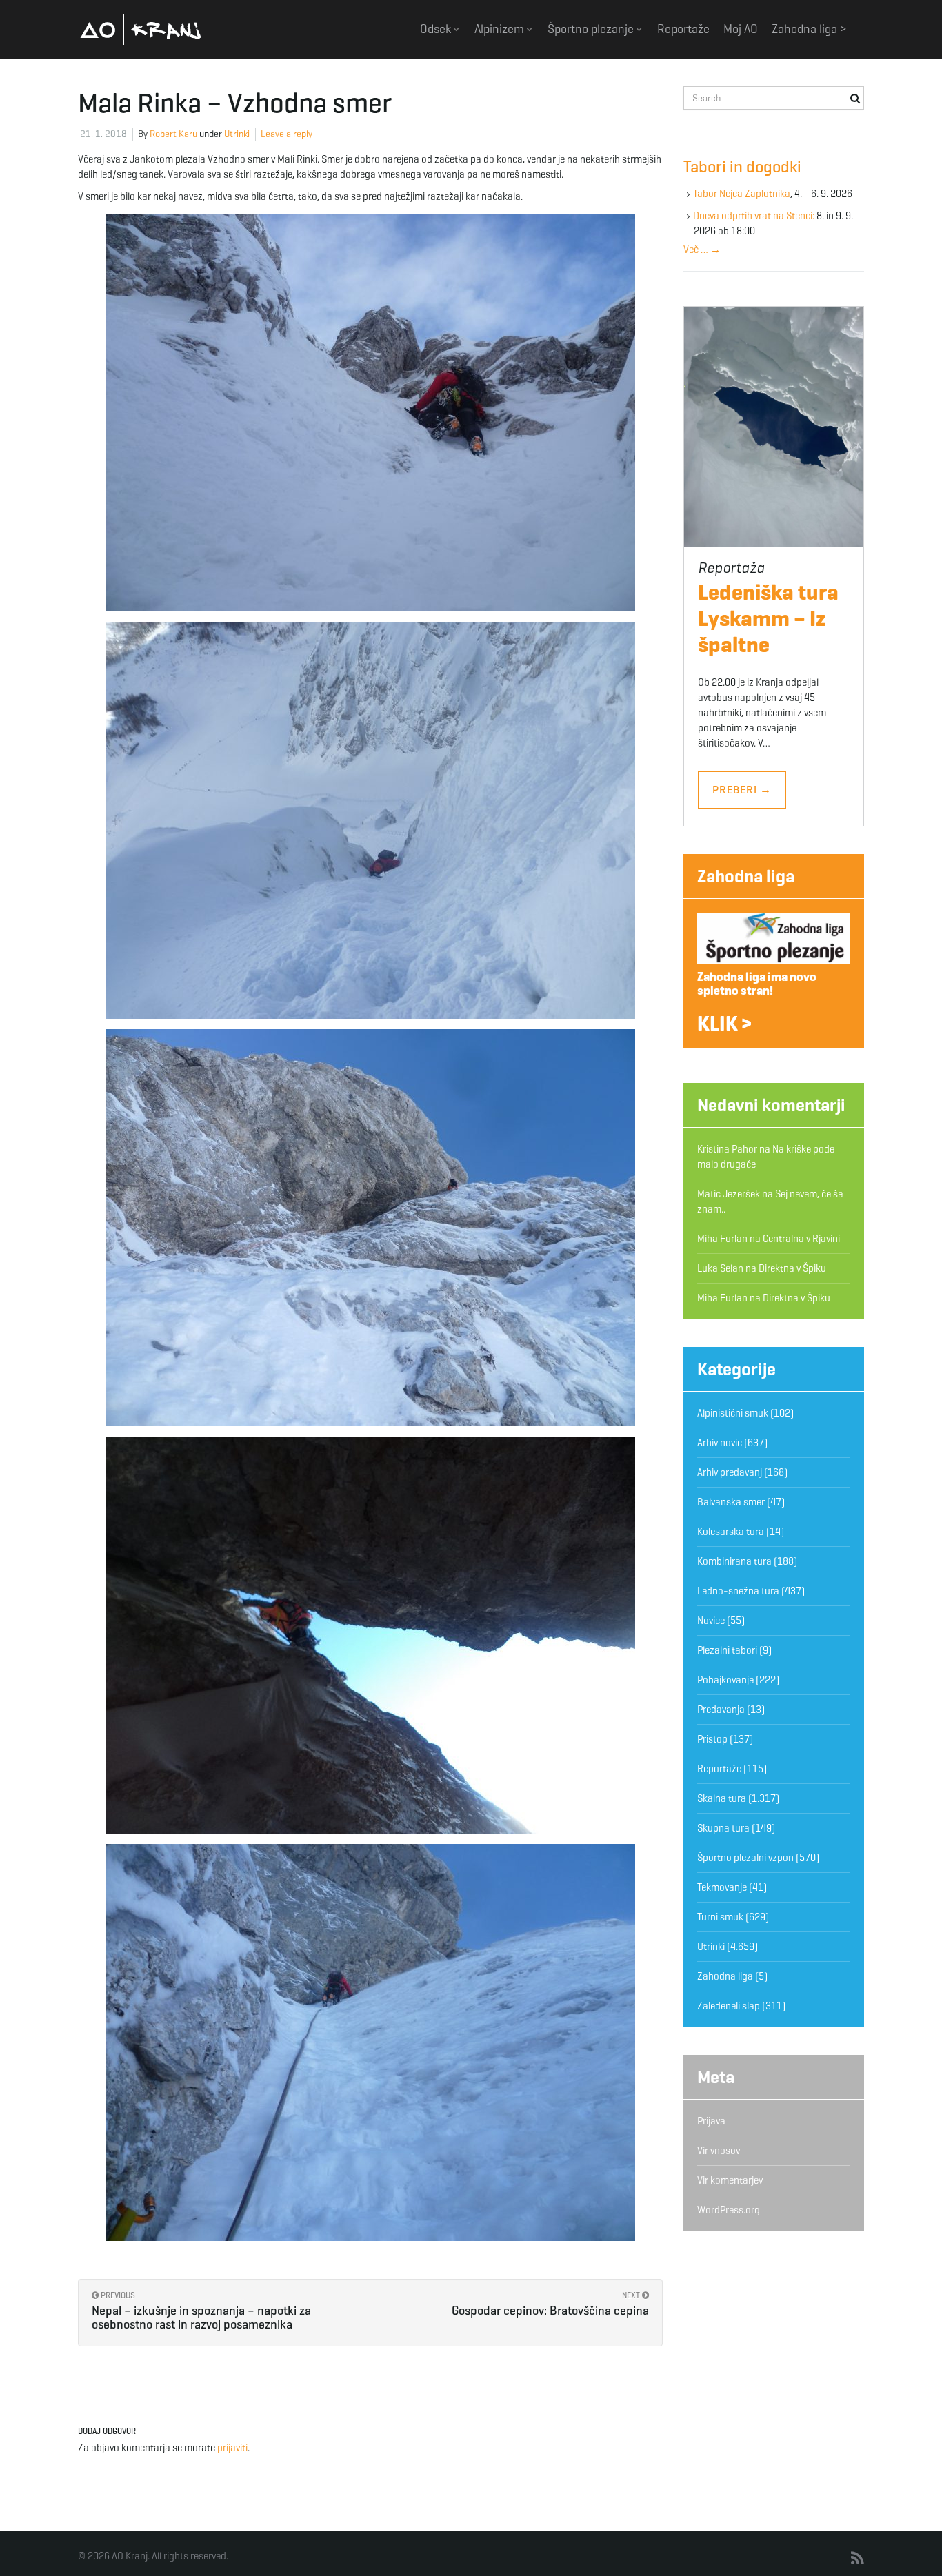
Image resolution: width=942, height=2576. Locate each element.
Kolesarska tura (731, 1532)
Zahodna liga (746, 876)
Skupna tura (723, 1828)
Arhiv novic (720, 1443)
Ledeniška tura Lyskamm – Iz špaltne (768, 618)
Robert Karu (173, 134)
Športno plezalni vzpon (745, 1858)
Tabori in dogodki (742, 167)
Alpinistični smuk (733, 1413)
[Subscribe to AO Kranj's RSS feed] (858, 2559)
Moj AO (741, 29)
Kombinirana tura (734, 1561)
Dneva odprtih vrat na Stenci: (754, 216)
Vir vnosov (719, 2151)
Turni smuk (720, 1917)
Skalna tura (722, 1798)
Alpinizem (501, 29)
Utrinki (237, 134)
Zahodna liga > (809, 29)
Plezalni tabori (727, 1650)
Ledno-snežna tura (738, 1591)
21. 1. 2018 (103, 134)
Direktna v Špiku (792, 1268)
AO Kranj (141, 29)
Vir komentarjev (730, 2180)
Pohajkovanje (725, 1680)
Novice (711, 1621)
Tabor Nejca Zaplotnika (742, 194)
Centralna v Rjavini (801, 1239)
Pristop (712, 1739)
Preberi (742, 790)
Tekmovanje (722, 1887)
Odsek (437, 29)
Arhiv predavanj (730, 1472)
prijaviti (232, 2448)
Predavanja (721, 1710)
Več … (702, 250)
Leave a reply (287, 134)
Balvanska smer (731, 1502)
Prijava (711, 2121)
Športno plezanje (592, 29)
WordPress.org (729, 2210)
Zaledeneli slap (729, 2006)
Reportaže (683, 29)
